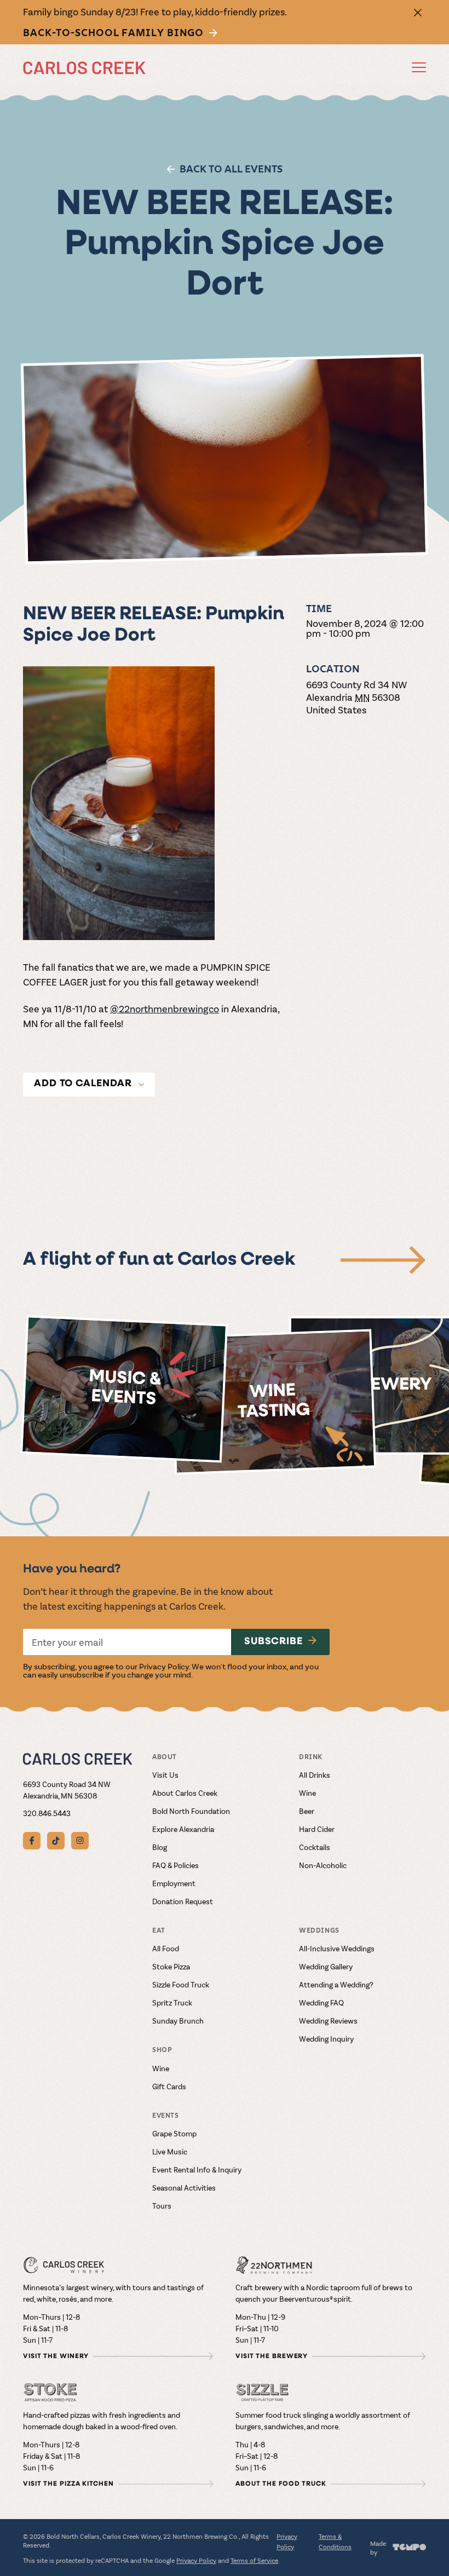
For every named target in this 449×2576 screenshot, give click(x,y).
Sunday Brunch (178, 2021)
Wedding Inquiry (326, 2039)
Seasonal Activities (184, 2188)
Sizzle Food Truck (181, 1984)
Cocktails (315, 1847)
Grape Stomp (174, 2133)
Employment (174, 1883)
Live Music (170, 2151)
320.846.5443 (47, 1813)
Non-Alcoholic (323, 1865)
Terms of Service (254, 2560)
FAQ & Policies (175, 1865)
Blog (160, 1847)
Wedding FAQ (321, 2002)
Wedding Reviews (328, 2021)
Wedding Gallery (326, 1966)
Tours (162, 2206)
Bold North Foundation (191, 1811)
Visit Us (165, 1775)
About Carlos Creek (185, 1793)
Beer (307, 1811)
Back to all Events (231, 169)
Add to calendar (83, 1084)
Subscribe (274, 1642)
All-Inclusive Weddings (337, 1948)
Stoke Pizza (171, 1966)
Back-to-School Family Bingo (113, 33)
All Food (166, 1948)
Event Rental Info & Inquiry (197, 2169)
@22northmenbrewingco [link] (165, 1008)
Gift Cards (169, 2086)
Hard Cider (317, 1829)
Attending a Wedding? (336, 1984)
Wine (307, 1793)
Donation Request (183, 1901)
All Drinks (315, 1775)
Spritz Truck (172, 2002)
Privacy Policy (164, 1666)
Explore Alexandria (183, 1829)
